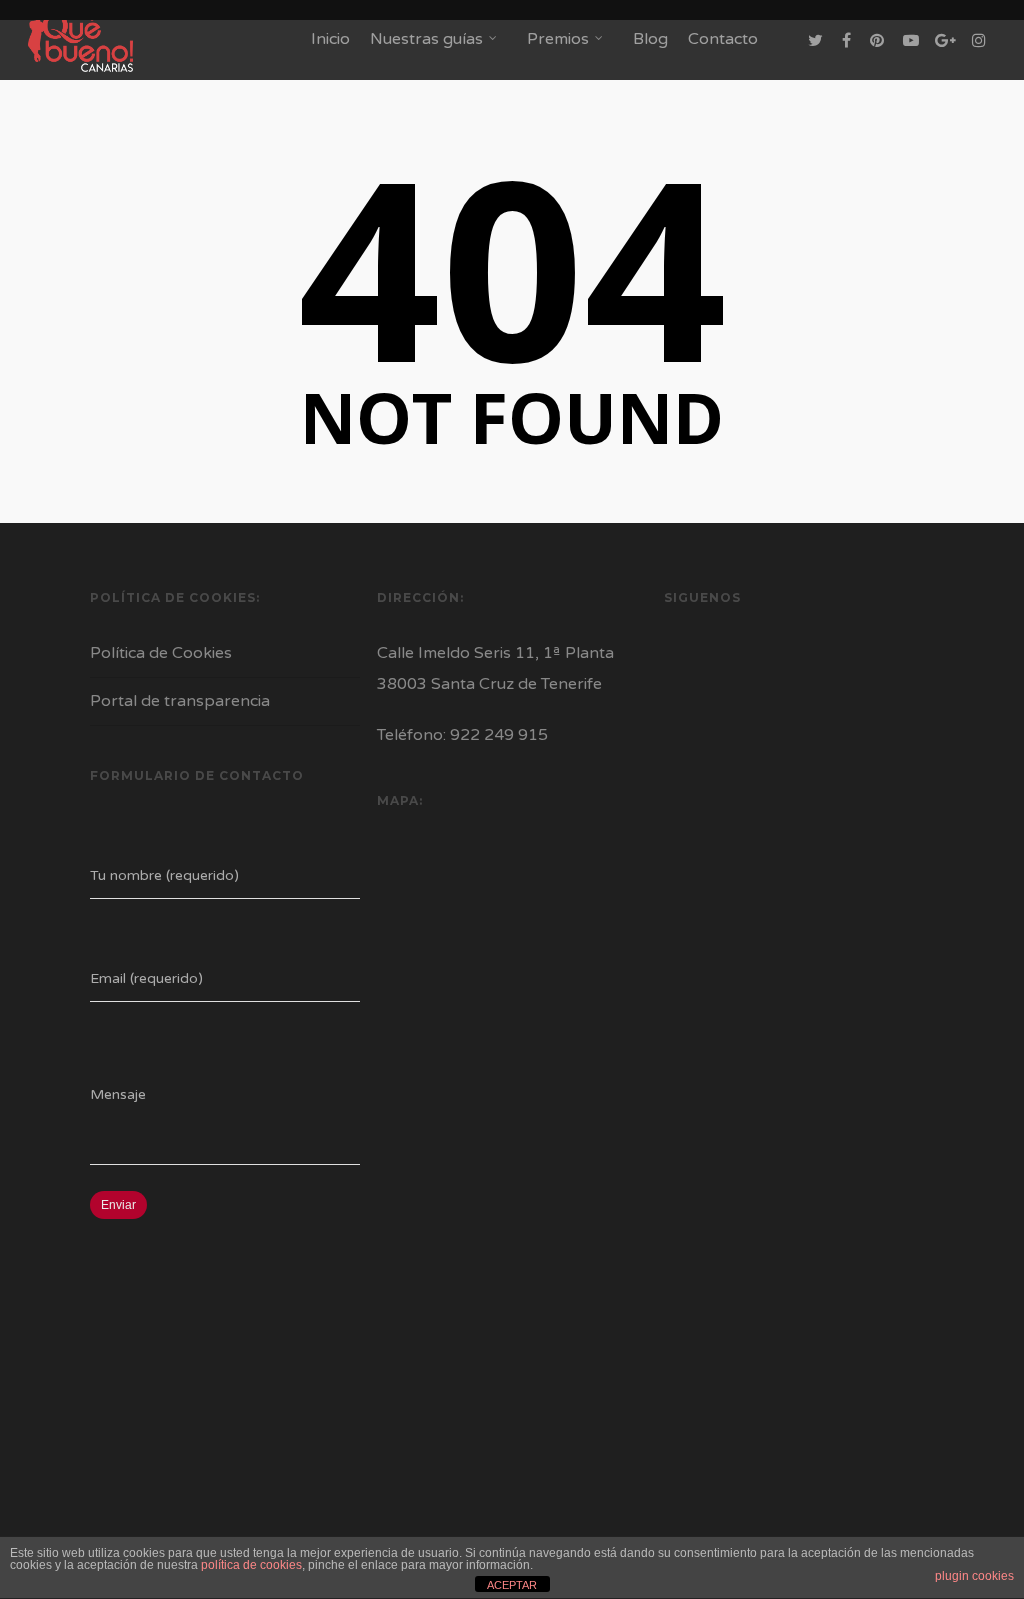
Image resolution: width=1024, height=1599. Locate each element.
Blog (650, 39)
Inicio (330, 39)
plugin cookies (974, 1576)
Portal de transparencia (180, 701)
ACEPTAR (512, 1585)
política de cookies (251, 1565)
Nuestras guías (426, 39)
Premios (558, 39)
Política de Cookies (161, 653)
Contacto (723, 39)
